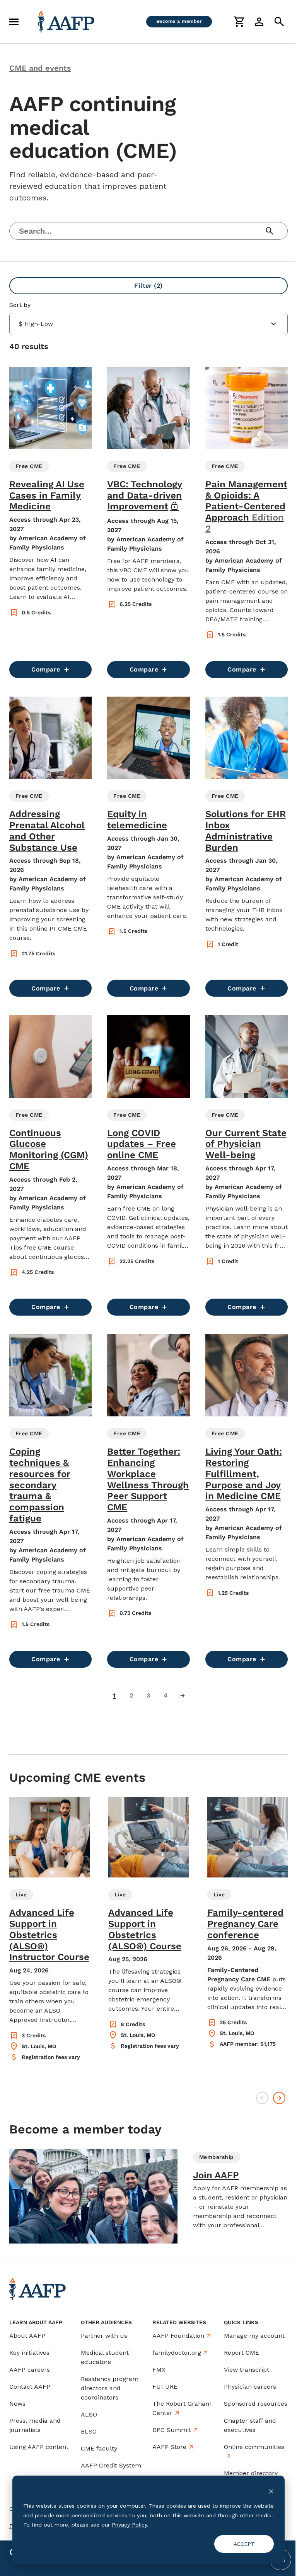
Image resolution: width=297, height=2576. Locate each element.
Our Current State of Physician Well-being (246, 1144)
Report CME (242, 2353)
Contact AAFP (30, 2387)
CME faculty (99, 2448)
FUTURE (165, 2387)
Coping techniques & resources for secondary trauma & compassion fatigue (40, 1485)
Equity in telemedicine (137, 820)
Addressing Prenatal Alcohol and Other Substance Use (47, 831)
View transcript (247, 2370)
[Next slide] (279, 2098)
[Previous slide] (262, 2098)
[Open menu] (14, 22)
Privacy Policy (129, 2525)
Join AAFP (216, 2175)
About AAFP (27, 2336)
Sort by (20, 305)
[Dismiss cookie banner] (271, 2491)
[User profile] (259, 22)
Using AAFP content (39, 2447)
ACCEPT (244, 2544)
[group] (49, 1929)
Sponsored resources (256, 2404)
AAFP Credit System (111, 2465)
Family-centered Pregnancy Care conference (245, 1924)
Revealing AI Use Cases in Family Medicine (47, 495)
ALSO (89, 2414)
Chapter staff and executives (250, 2425)
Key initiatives (29, 2353)
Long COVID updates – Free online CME (142, 1144)
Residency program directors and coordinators (110, 2388)
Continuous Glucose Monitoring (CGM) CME (49, 1150)
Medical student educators (105, 2357)
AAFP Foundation (178, 2336)
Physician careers (250, 2387)
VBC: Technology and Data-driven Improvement (145, 495)
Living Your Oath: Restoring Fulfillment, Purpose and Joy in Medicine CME (244, 1474)
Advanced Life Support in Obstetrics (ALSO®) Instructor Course (49, 1935)
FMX (159, 2370)
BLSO (89, 2431)
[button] (50, 522)
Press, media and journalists (35, 2425)
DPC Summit (172, 2430)
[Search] (279, 22)
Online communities (254, 2447)
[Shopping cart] (239, 22)
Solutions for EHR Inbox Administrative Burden (246, 831)
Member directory (251, 2473)
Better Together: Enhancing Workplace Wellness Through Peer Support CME (148, 1479)
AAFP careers (30, 2370)
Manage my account (254, 2336)
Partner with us (104, 2336)
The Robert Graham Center (182, 2408)
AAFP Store (169, 2447)
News (17, 2404)
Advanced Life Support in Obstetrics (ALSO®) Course (145, 1929)
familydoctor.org (177, 2353)
